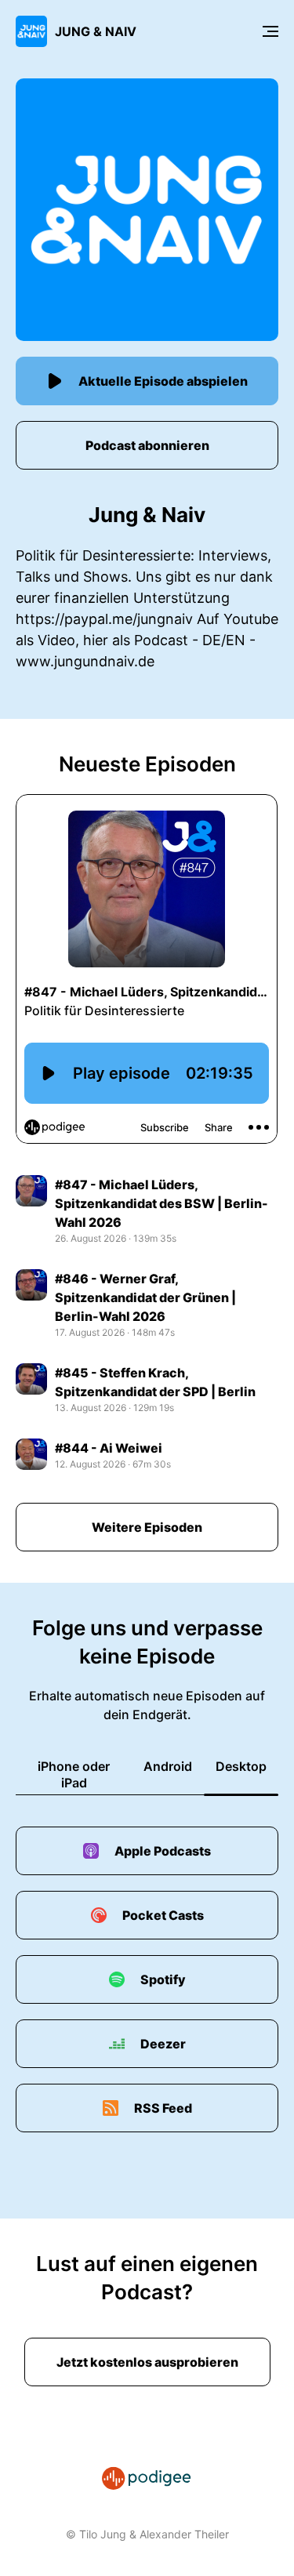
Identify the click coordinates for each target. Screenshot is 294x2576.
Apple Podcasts (163, 1851)
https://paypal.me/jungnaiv (104, 619)
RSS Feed (163, 2108)
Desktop (241, 1766)
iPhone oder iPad (74, 1774)
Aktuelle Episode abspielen (163, 381)
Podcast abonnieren (147, 445)
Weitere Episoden (147, 1527)
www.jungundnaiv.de (85, 661)
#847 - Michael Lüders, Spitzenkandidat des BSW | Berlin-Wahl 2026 (162, 1203)
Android (168, 1766)
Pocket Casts (163, 1915)
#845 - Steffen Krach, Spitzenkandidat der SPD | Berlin (155, 1382)
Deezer (163, 2044)
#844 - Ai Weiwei (109, 1448)
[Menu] (270, 31)
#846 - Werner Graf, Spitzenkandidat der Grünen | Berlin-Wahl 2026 (145, 1297)
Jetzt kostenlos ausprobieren (147, 2362)
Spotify (163, 1979)
